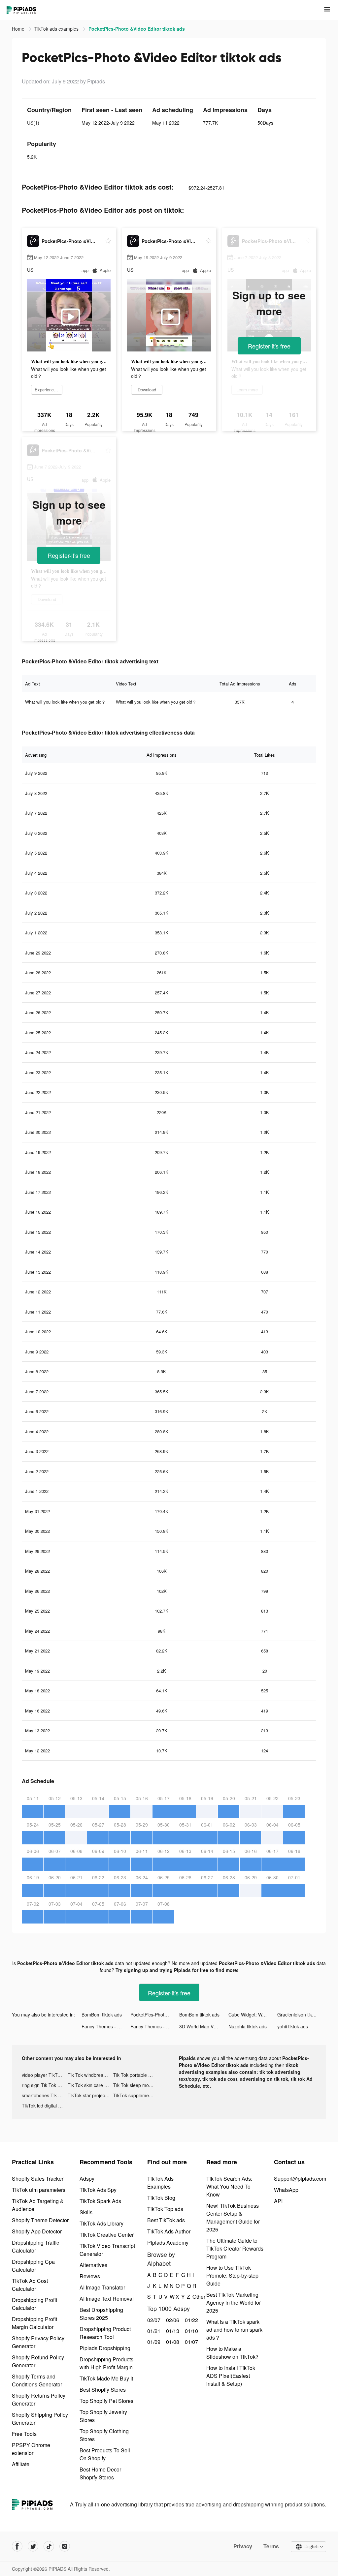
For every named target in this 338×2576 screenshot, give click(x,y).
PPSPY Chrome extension (31, 2449)
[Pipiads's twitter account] (33, 2546)
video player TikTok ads (45, 2075)
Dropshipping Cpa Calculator (33, 2266)
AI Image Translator (102, 2287)
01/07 (191, 2342)
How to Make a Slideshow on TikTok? (232, 2353)
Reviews (90, 2276)
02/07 (153, 2320)
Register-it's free (269, 346)
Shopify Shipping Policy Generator (40, 2419)
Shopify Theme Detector (40, 2220)
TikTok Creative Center (107, 2235)
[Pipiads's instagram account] (65, 2546)
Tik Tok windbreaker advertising (91, 2075)
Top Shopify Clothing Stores (104, 2435)
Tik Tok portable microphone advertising (136, 2075)
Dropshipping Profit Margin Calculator (34, 2323)
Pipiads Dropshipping (105, 2348)
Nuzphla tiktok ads (248, 2026)
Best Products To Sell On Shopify (105, 2454)
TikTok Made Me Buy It (106, 2378)
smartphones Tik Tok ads (45, 2095)
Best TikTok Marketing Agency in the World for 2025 (234, 2303)
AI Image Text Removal (107, 2299)
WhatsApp (286, 2190)
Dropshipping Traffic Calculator (35, 2246)
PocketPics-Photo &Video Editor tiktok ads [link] (137, 29)
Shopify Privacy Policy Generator (38, 2342)
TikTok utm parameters (39, 2190)
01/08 (172, 2342)
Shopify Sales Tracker (38, 2179)
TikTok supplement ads (136, 2095)
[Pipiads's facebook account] (17, 2546)
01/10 (191, 2331)
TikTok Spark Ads (100, 2201)
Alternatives (93, 2265)
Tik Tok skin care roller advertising (91, 2085)
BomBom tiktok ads (102, 2015)
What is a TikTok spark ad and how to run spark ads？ (234, 2330)
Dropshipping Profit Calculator (34, 2304)
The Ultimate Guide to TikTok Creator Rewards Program (235, 2248)
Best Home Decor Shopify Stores (100, 2473)
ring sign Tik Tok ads (43, 2085)
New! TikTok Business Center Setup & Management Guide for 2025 (233, 2217)
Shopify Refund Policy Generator (38, 2361)
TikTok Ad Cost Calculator (30, 2285)
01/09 (153, 2342)
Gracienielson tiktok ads (302, 2015)
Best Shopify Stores (103, 2390)
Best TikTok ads (166, 2220)
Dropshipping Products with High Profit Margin (106, 2363)
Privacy (243, 2546)
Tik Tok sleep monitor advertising (136, 2085)
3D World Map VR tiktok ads (204, 2026)
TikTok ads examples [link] (57, 29)
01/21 (153, 2331)
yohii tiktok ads (293, 2026)
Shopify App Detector (37, 2231)
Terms (271, 2546)
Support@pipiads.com (300, 2179)
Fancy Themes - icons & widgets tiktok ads (106, 2026)
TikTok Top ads (165, 2209)
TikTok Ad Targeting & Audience (38, 2205)
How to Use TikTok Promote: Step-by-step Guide (232, 2275)
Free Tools (24, 2434)
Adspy (87, 2179)
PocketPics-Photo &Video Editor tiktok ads (155, 2015)
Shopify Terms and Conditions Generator (37, 2380)
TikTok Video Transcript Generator (107, 2250)
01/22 (191, 2320)
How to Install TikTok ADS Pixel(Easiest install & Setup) (231, 2376)
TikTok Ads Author (169, 2231)
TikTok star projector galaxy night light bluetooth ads (91, 2095)
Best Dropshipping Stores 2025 (101, 2314)
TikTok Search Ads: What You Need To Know (229, 2186)
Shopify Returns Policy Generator (39, 2399)
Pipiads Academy (168, 2243)
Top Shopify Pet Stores (106, 2401)
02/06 (172, 2320)
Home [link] (19, 29)
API (278, 2201)
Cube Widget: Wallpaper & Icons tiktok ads (253, 2015)
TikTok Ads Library (101, 2223)
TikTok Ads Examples (160, 2182)
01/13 (172, 2331)
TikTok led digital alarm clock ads (45, 2106)
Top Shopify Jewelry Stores (103, 2416)
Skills (86, 2212)
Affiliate (21, 2464)
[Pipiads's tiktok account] (49, 2546)
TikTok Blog (161, 2198)
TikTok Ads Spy (98, 2190)
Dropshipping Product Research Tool (105, 2333)
